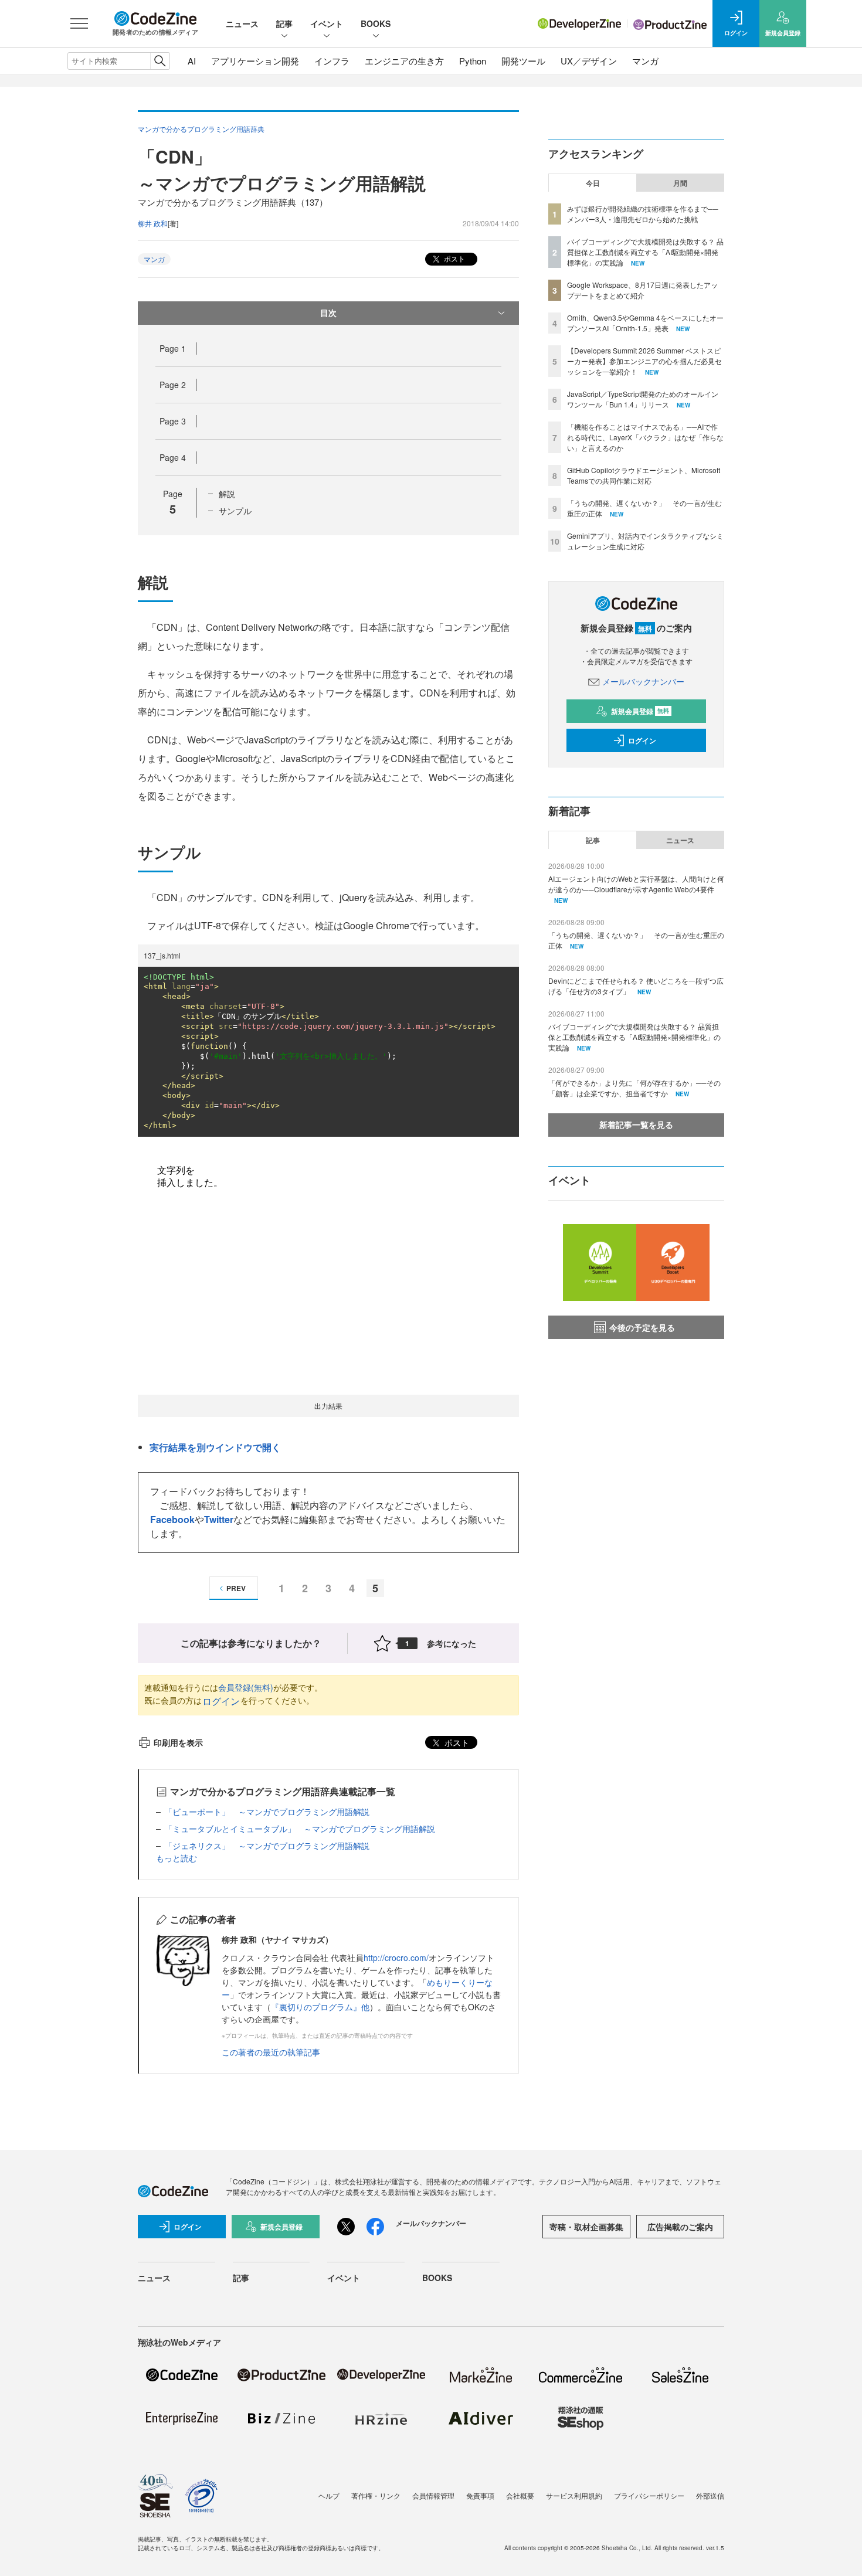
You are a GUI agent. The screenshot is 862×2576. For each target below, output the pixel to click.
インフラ (332, 61)
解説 (227, 494)
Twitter (219, 1519)
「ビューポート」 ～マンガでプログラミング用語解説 (267, 1812)
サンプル (235, 511)
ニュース (242, 23)
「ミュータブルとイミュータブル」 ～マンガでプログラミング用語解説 (300, 1829)
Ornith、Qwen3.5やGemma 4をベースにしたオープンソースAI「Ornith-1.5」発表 (645, 323)
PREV (236, 1588)
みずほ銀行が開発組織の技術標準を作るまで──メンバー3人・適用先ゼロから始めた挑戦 (643, 214)
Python (473, 61)
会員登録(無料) (246, 1687)
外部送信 (710, 2495)
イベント (327, 23)
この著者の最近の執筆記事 (271, 2052)
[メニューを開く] (79, 23)
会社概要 (520, 2495)
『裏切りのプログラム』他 (320, 2007)
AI (192, 61)
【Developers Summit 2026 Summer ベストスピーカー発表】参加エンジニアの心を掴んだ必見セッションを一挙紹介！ (644, 361)
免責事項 (480, 2495)
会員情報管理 (433, 2495)
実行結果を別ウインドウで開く (215, 1447)
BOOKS (376, 23)
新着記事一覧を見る (636, 1124)
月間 (680, 183)
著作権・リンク (376, 2495)
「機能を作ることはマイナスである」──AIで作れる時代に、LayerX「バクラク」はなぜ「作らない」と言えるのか (645, 437)
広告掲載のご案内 (680, 2227)
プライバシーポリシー (649, 2495)
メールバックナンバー (643, 681)
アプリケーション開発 (255, 61)
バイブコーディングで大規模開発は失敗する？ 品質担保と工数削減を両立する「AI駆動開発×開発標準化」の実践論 (645, 252)
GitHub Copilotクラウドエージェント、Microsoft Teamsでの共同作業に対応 (644, 475)
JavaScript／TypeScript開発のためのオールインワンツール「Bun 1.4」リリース (643, 399)
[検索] (160, 61)
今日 (593, 183)
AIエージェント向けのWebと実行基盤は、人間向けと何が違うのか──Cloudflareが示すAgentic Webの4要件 (636, 884)
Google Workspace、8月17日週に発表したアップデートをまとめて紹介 (642, 290)
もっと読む (177, 1858)
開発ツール (523, 61)
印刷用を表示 (178, 1742)
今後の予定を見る (642, 1327)
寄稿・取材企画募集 (586, 2227)
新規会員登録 (640, 711)
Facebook (172, 1519)
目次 (328, 312)
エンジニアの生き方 (404, 61)
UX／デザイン (589, 61)
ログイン (221, 1701)
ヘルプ (329, 2495)
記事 (284, 23)
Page (173, 348)
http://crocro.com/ (396, 1958)
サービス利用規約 (574, 2495)
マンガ (645, 61)
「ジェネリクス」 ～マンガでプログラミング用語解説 (267, 1846)
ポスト (454, 258)
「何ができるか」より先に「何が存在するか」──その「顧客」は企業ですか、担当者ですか (634, 1088)
